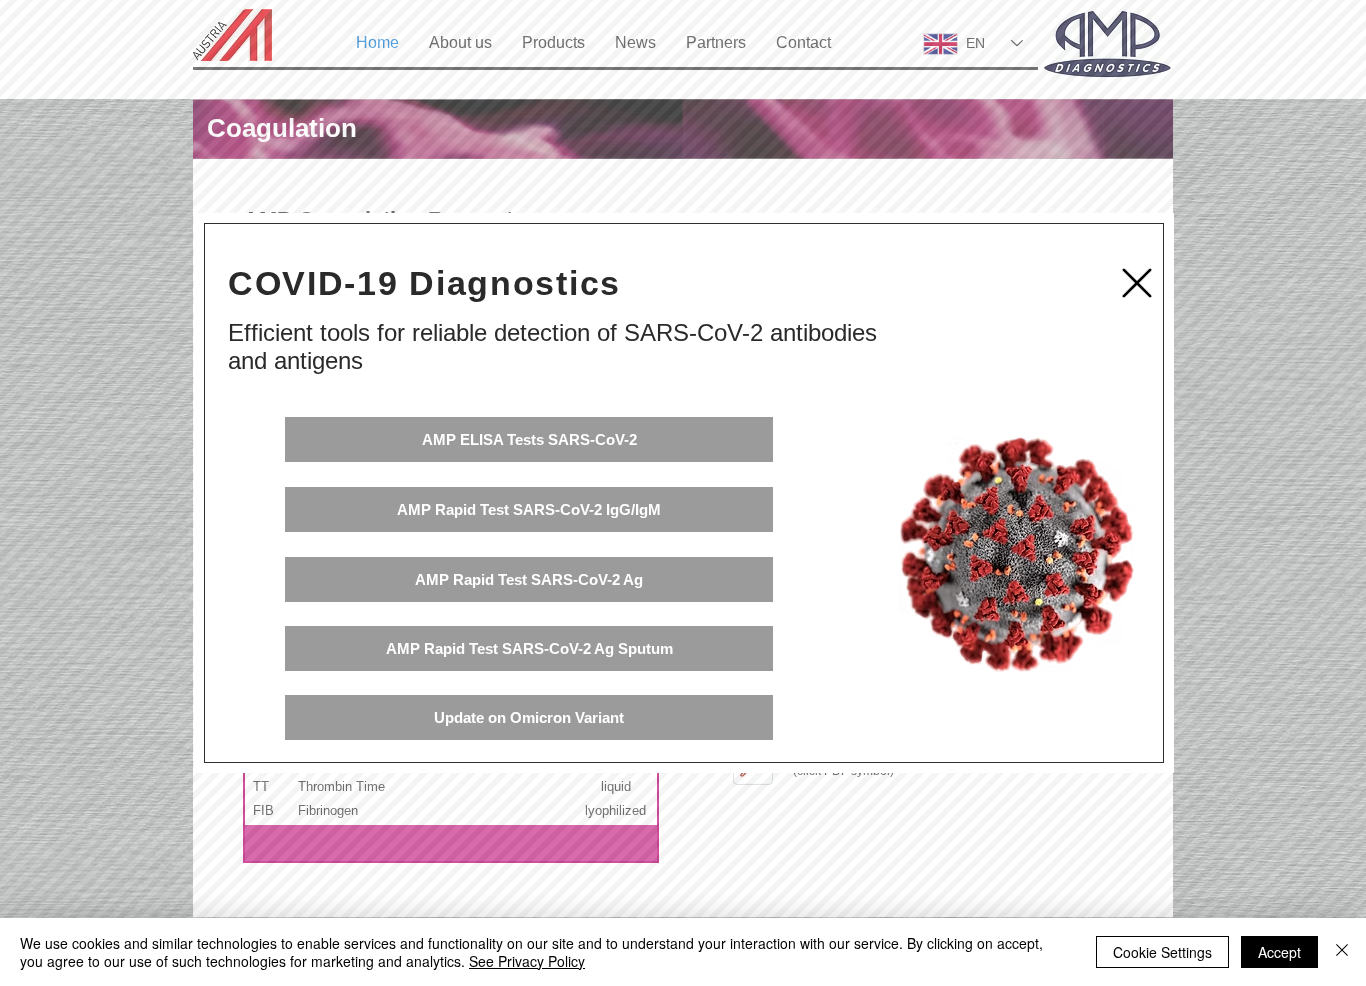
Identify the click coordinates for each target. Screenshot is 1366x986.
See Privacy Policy (527, 961)
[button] (1137, 283)
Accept (1279, 952)
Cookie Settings (1162, 952)
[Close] (1342, 952)
